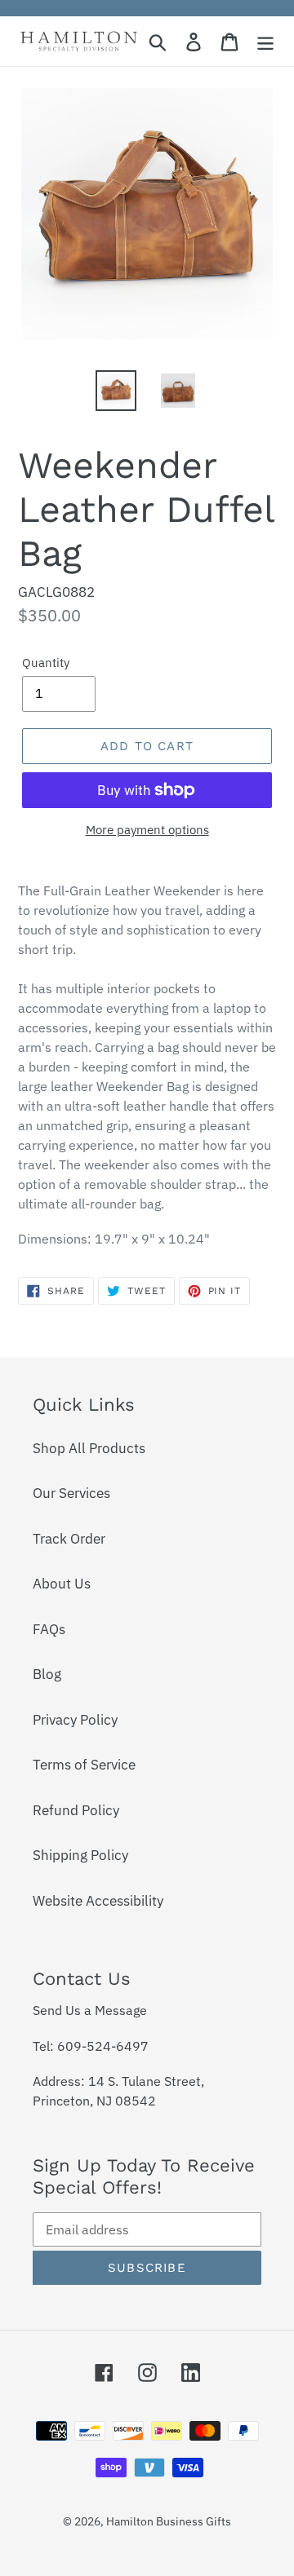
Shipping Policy (80, 1855)
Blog (47, 1674)
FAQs (49, 1629)
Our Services (71, 1493)
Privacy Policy (75, 1720)
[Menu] (265, 42)
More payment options (147, 830)
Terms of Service (84, 1765)
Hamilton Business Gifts (169, 2521)
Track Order (69, 1539)
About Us (62, 1584)
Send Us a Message (90, 2010)
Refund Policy (76, 1810)
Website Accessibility (98, 1901)
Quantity (46, 663)
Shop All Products (89, 1448)
